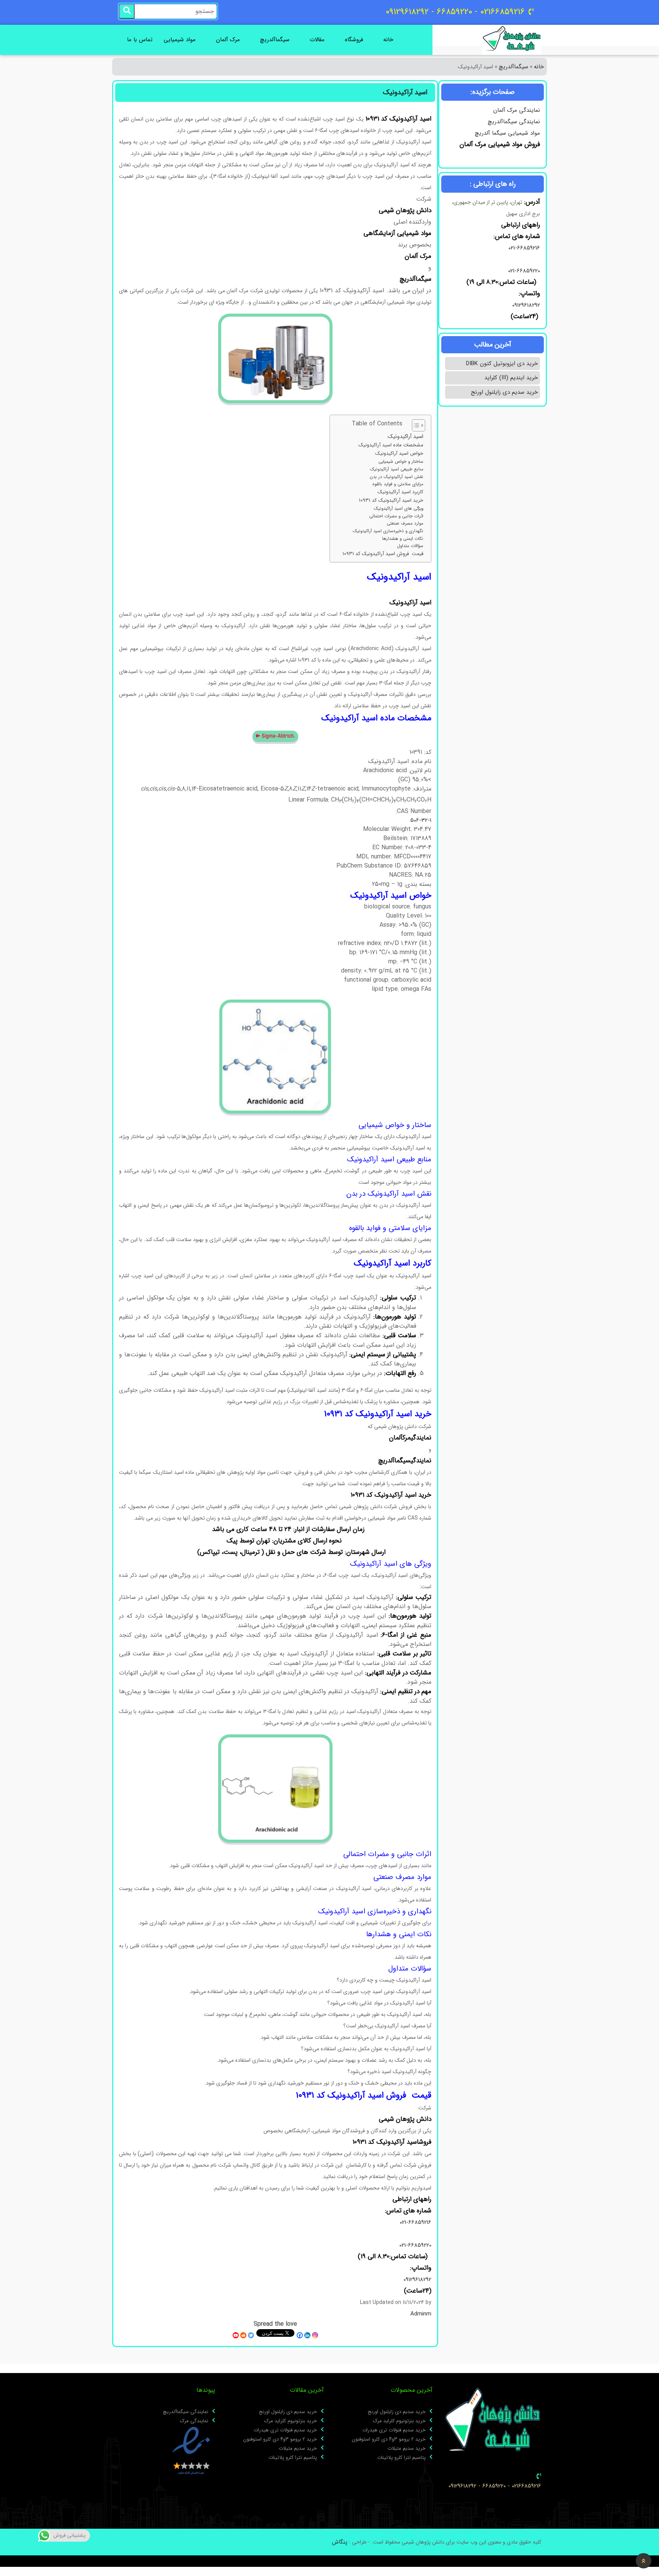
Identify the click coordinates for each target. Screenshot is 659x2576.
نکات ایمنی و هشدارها (403, 539)
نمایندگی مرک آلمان (517, 110)
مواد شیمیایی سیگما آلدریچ (507, 133)
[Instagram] (315, 2335)
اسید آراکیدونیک (405, 437)
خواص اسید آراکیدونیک (399, 454)
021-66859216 (524, 248)
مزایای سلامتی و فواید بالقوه (398, 484)
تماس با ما (140, 40)
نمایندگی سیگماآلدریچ (514, 122)
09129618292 (525, 305)
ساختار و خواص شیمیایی (401, 462)
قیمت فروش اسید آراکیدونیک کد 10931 (383, 554)
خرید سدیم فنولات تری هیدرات (394, 2430)
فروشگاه (354, 40)
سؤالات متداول (410, 546)
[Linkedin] (307, 2335)
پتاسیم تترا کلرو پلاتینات (401, 2458)
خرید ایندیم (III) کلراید (511, 378)
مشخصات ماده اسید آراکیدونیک (391, 445)
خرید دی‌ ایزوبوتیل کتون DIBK (502, 364)
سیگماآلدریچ (275, 40)
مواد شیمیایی (180, 40)
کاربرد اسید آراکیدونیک (400, 492)
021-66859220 (524, 271)
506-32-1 (421, 820)
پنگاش (340, 2542)
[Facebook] (300, 2335)
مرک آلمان (228, 40)
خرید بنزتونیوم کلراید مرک (399, 2421)
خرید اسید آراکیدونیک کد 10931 (391, 501)
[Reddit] (243, 2335)
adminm (421, 2314)
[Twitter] (251, 2335)
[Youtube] (236, 2335)
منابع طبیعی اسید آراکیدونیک (397, 469)
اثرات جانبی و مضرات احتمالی (396, 516)
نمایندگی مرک (194, 2421)
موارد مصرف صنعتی (405, 523)
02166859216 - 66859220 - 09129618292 (495, 2486)
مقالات (317, 40)
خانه (388, 40)
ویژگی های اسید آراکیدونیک (399, 509)
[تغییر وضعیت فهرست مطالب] (415, 425)
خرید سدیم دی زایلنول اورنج (504, 392)
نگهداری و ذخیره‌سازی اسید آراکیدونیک (388, 531)
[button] (644, 2561)
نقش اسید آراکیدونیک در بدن (396, 477)
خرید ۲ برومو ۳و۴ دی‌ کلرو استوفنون (389, 2439)
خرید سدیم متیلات (407, 2449)
